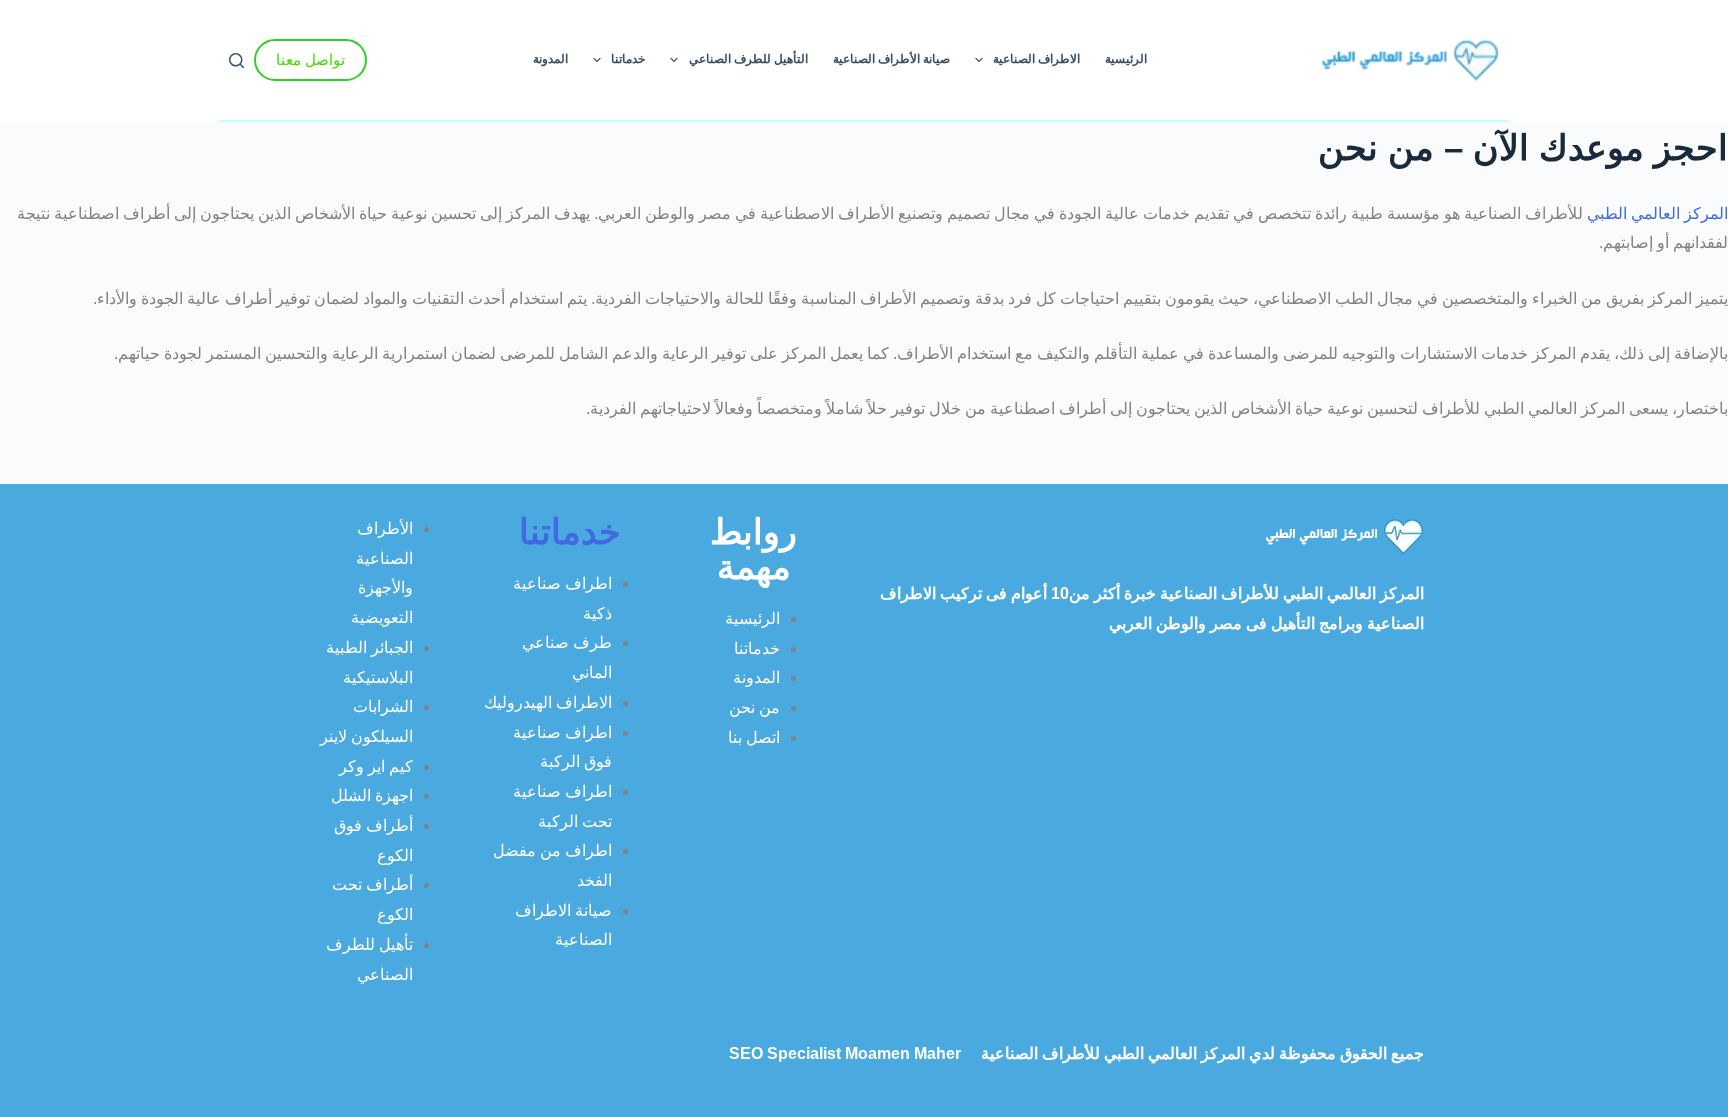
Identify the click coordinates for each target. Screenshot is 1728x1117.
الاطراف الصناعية (1036, 59)
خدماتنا (628, 59)
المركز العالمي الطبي (1655, 213)
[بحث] (236, 60)
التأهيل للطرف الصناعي (748, 59)
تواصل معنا (310, 59)
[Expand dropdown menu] (979, 60)
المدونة (550, 59)
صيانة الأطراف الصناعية (891, 59)
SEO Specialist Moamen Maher (845, 1053)
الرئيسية (1126, 59)
